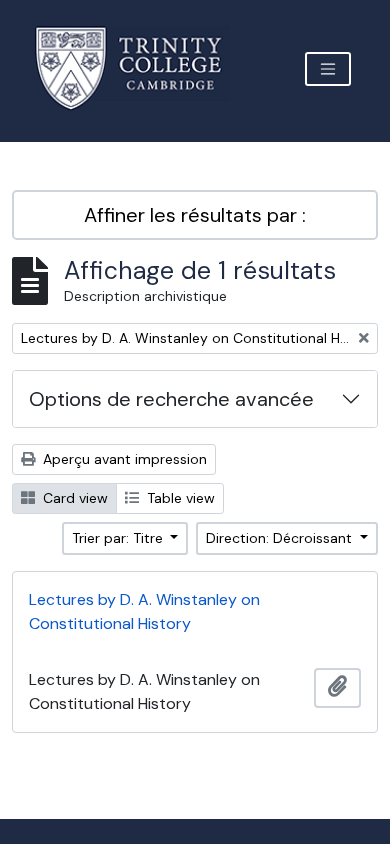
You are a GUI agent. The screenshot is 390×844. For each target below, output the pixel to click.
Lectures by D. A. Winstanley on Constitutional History (144, 611)
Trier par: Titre (119, 538)
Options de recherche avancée (171, 399)
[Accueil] (140, 68)
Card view (73, 498)
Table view (179, 498)
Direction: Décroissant (281, 538)
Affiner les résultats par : (195, 215)
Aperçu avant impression (123, 459)
